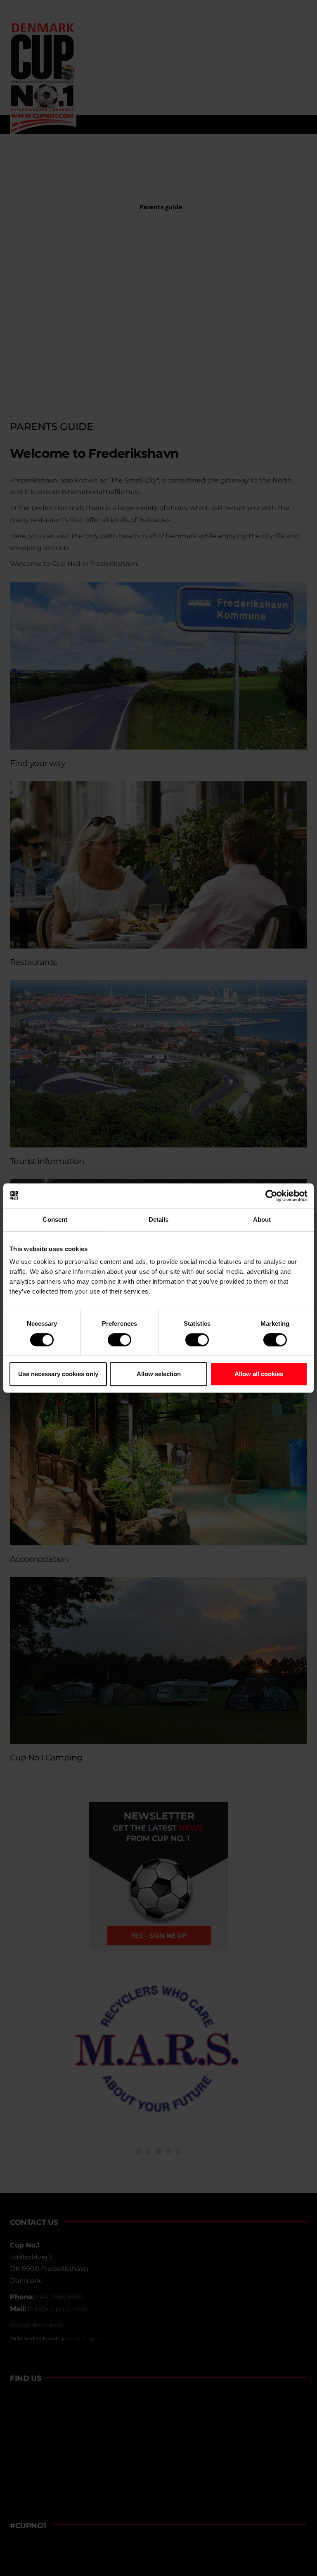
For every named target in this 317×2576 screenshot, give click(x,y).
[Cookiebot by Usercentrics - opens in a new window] (271, 1196)
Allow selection (159, 1374)
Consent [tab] (55, 1219)
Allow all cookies (259, 1374)
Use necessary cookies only (58, 1374)
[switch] (119, 1340)
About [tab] (262, 1219)
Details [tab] (159, 1219)
